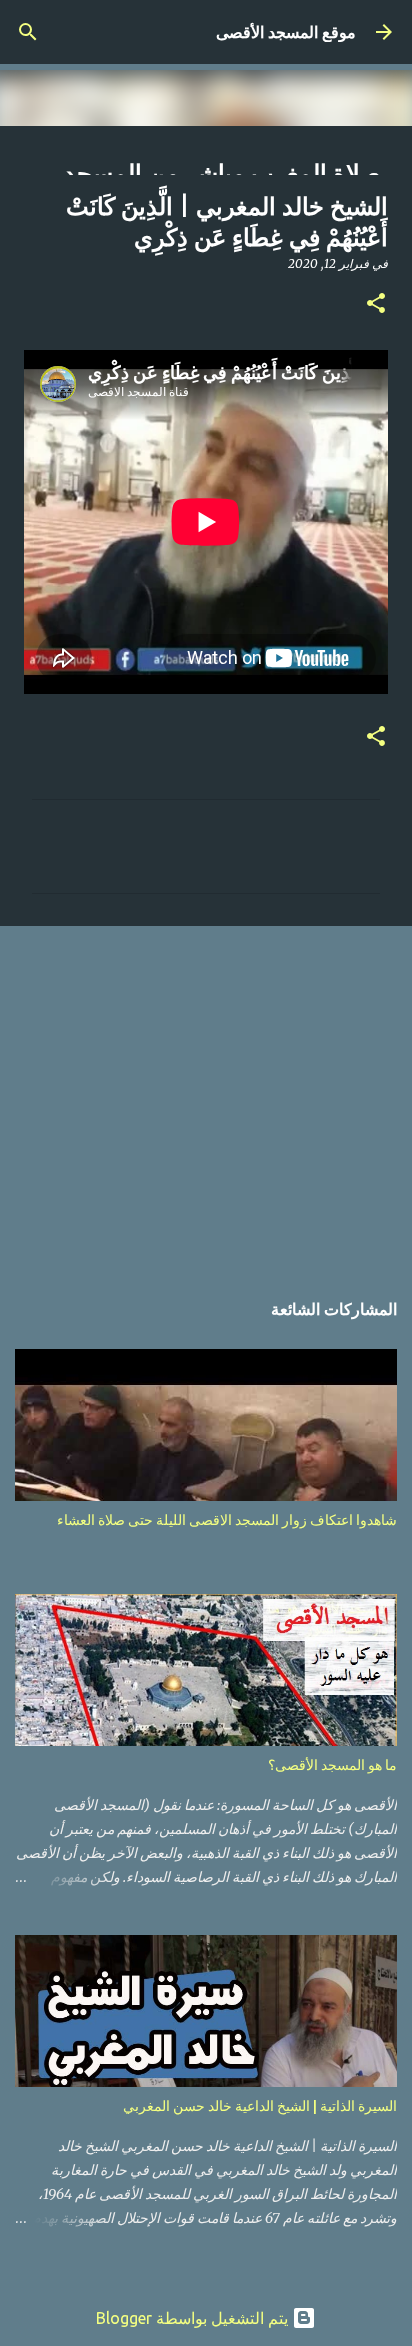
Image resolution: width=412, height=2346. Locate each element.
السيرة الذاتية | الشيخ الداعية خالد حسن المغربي (260, 2106)
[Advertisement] (206, 1096)
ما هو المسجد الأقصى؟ (332, 1765)
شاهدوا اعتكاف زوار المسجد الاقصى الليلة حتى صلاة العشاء (227, 1520)
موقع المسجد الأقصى (286, 32)
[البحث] (28, 32)
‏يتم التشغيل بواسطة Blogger (194, 2318)
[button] (376, 304)
